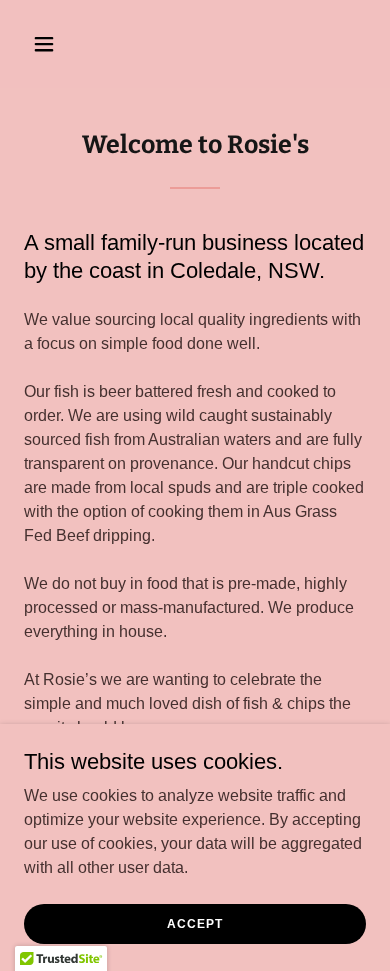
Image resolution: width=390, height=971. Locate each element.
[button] (49, 44)
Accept (194, 923)
